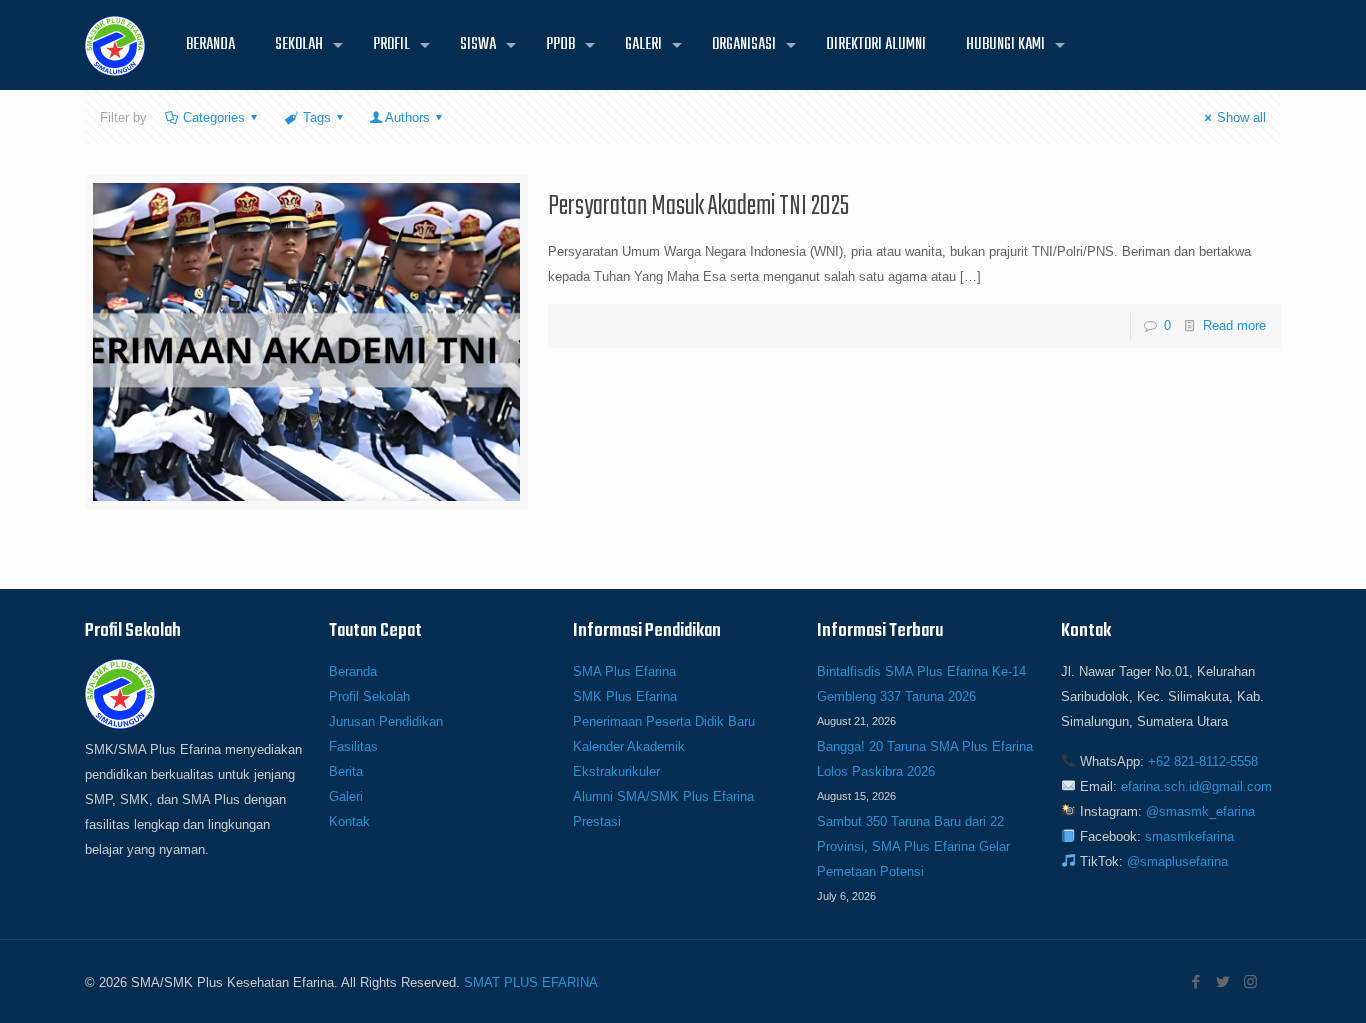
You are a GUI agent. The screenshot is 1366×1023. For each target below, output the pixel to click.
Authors (407, 117)
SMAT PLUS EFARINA (531, 982)
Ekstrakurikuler (616, 771)
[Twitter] (1223, 981)
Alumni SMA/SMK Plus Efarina (663, 796)
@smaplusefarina (1177, 861)
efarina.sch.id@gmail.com (1196, 786)
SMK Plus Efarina (625, 696)
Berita (346, 771)
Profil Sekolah (369, 696)
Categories (214, 117)
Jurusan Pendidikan (386, 721)
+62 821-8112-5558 (1203, 761)
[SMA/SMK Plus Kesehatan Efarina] (115, 45)
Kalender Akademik (629, 746)
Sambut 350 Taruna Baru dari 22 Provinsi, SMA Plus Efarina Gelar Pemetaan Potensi (913, 846)
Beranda (353, 671)
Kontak (349, 821)
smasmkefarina (1189, 836)
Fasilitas (353, 746)
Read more (1234, 325)
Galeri (346, 796)
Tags (317, 117)
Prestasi (597, 821)
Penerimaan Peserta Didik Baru (664, 721)
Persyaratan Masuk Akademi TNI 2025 (698, 206)
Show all (1241, 117)
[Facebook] (1196, 981)
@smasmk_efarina (1200, 811)
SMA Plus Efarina (624, 671)
